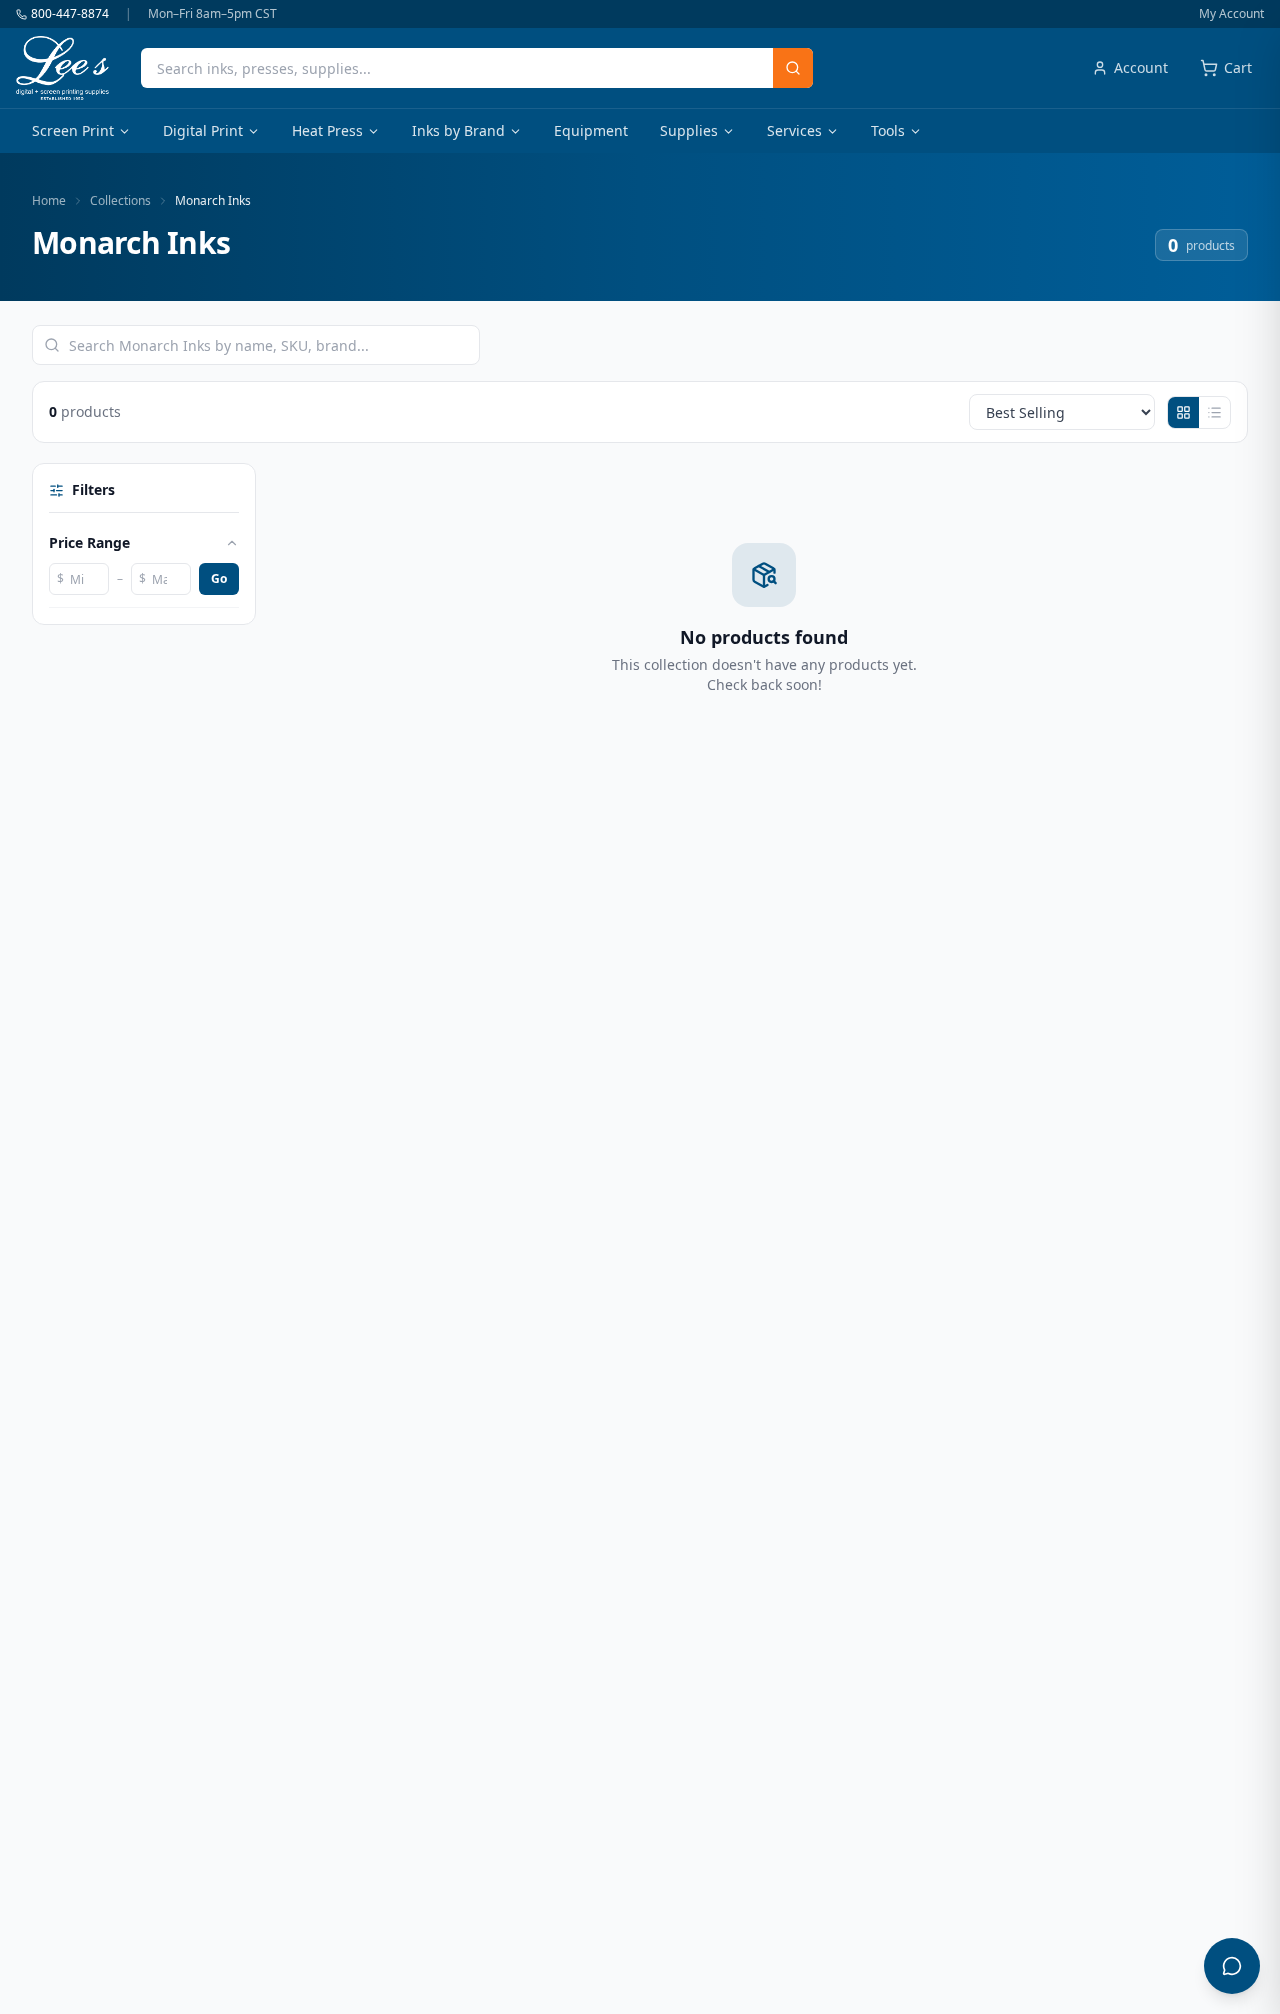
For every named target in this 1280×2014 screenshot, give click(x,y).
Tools (888, 130)
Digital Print (203, 130)
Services (794, 130)
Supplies (689, 130)
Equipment (591, 130)
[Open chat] (1232, 1966)
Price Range (89, 542)
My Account (1231, 14)
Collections (120, 201)
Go (219, 578)
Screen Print (73, 130)
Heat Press (327, 130)
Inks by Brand (458, 130)
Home (49, 201)
